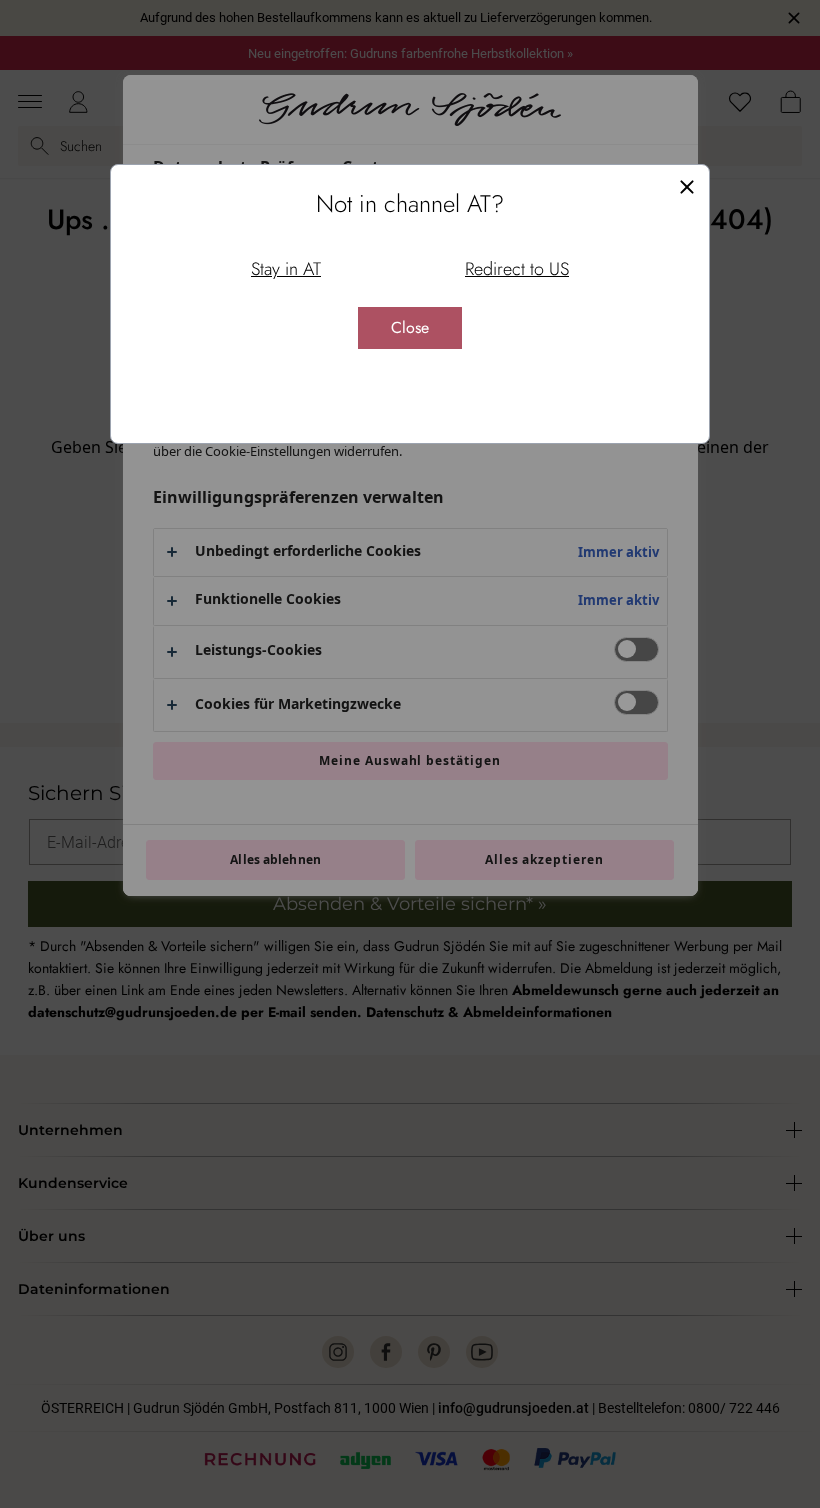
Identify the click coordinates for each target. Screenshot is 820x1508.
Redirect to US (517, 269)
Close (410, 327)
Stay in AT (286, 269)
